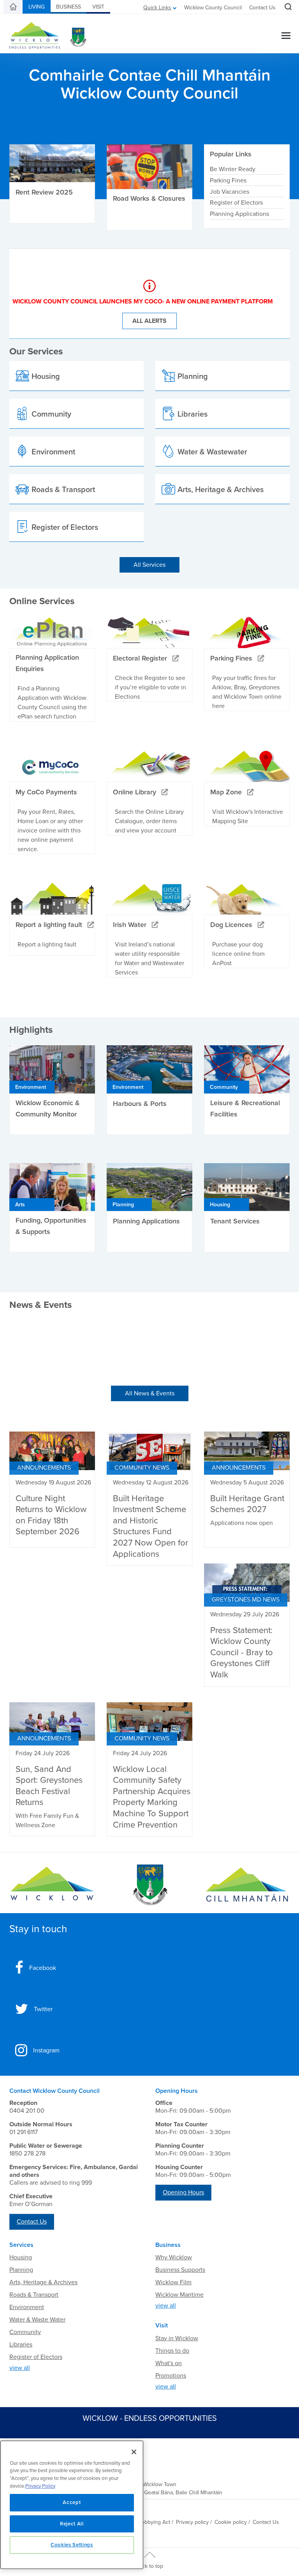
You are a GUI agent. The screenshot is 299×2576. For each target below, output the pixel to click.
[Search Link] (287, 8)
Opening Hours (183, 2192)
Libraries (21, 2345)
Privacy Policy (40, 2486)
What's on (169, 2363)
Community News (142, 1468)
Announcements (44, 1468)
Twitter (43, 2009)
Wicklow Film (173, 2282)
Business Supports (180, 2270)
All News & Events (150, 1393)
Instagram (46, 2050)
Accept (72, 2502)
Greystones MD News (246, 1600)
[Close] (134, 2452)
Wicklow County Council (213, 8)
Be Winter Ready (233, 169)
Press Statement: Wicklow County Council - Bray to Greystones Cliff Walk (242, 1652)
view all (20, 2368)
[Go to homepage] (247, 1885)
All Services (149, 565)
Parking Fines (228, 180)
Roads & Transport (34, 2295)
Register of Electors (236, 203)
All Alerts (149, 321)
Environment (27, 2307)
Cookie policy (231, 2522)
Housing (21, 2257)
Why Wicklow (174, 2257)
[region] (72, 2505)
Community (25, 2332)
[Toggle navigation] (286, 36)
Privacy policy (192, 2522)
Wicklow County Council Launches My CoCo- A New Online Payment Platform (143, 301)
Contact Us (262, 8)
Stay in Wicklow (177, 2338)
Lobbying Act (154, 2522)
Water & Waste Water (37, 2320)
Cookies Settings (72, 2545)
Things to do (172, 2351)
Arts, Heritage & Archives (43, 2282)
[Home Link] (13, 7)
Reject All (72, 2524)
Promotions (171, 2376)
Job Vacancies (230, 191)
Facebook (43, 1968)
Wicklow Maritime (179, 2295)
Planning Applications (239, 214)
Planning (21, 2270)
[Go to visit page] (149, 1885)
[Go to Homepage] (52, 1885)
